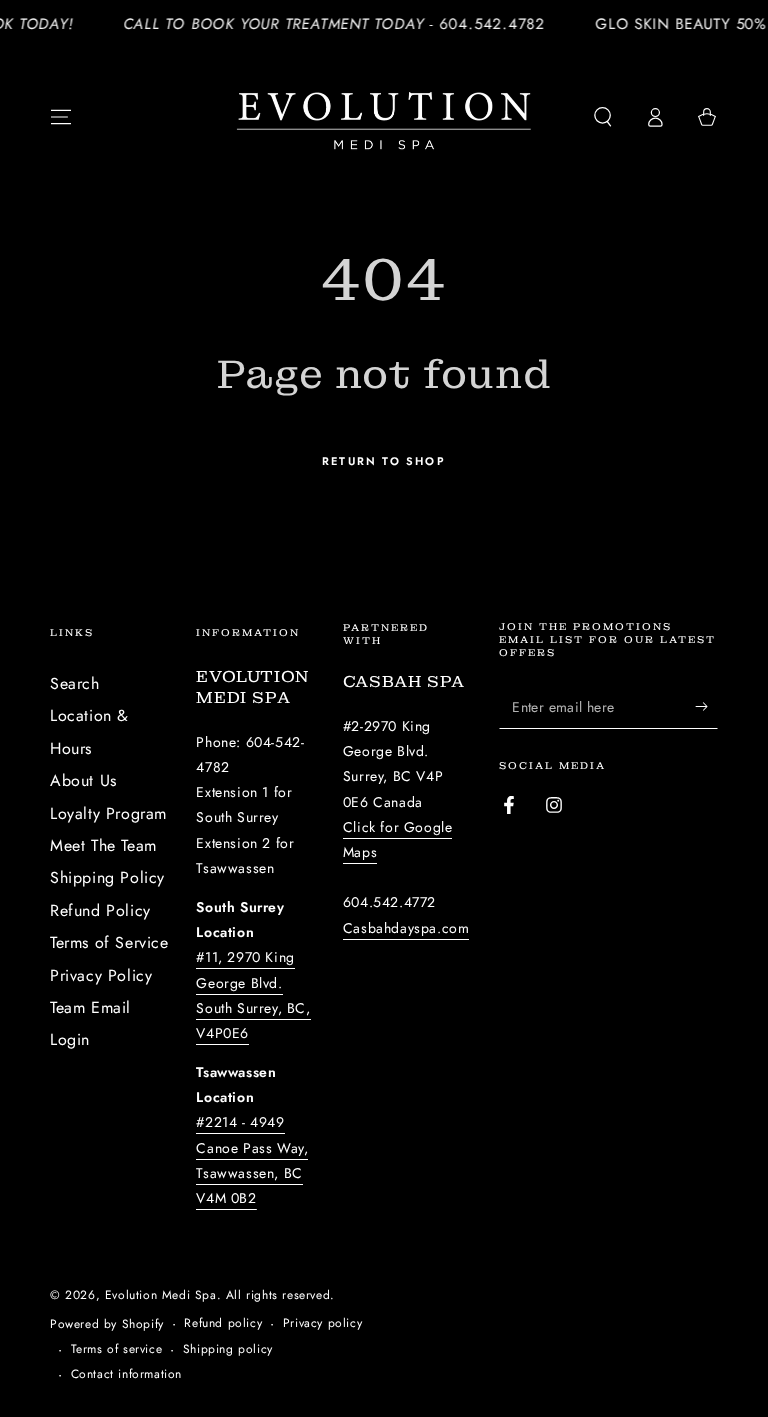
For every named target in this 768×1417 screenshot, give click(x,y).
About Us (83, 780)
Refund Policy (100, 910)
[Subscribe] (706, 706)
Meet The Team (103, 845)
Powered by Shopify (107, 1324)
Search (75, 683)
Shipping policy (228, 1349)
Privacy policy (322, 1323)
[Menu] (61, 117)
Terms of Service (109, 942)
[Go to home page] (384, 117)
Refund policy (223, 1323)
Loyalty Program (108, 813)
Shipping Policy (107, 877)
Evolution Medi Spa (161, 1295)
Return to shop (384, 461)
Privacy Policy (101, 975)
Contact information (126, 1374)
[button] (603, 117)
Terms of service (117, 1349)
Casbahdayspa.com (406, 928)
